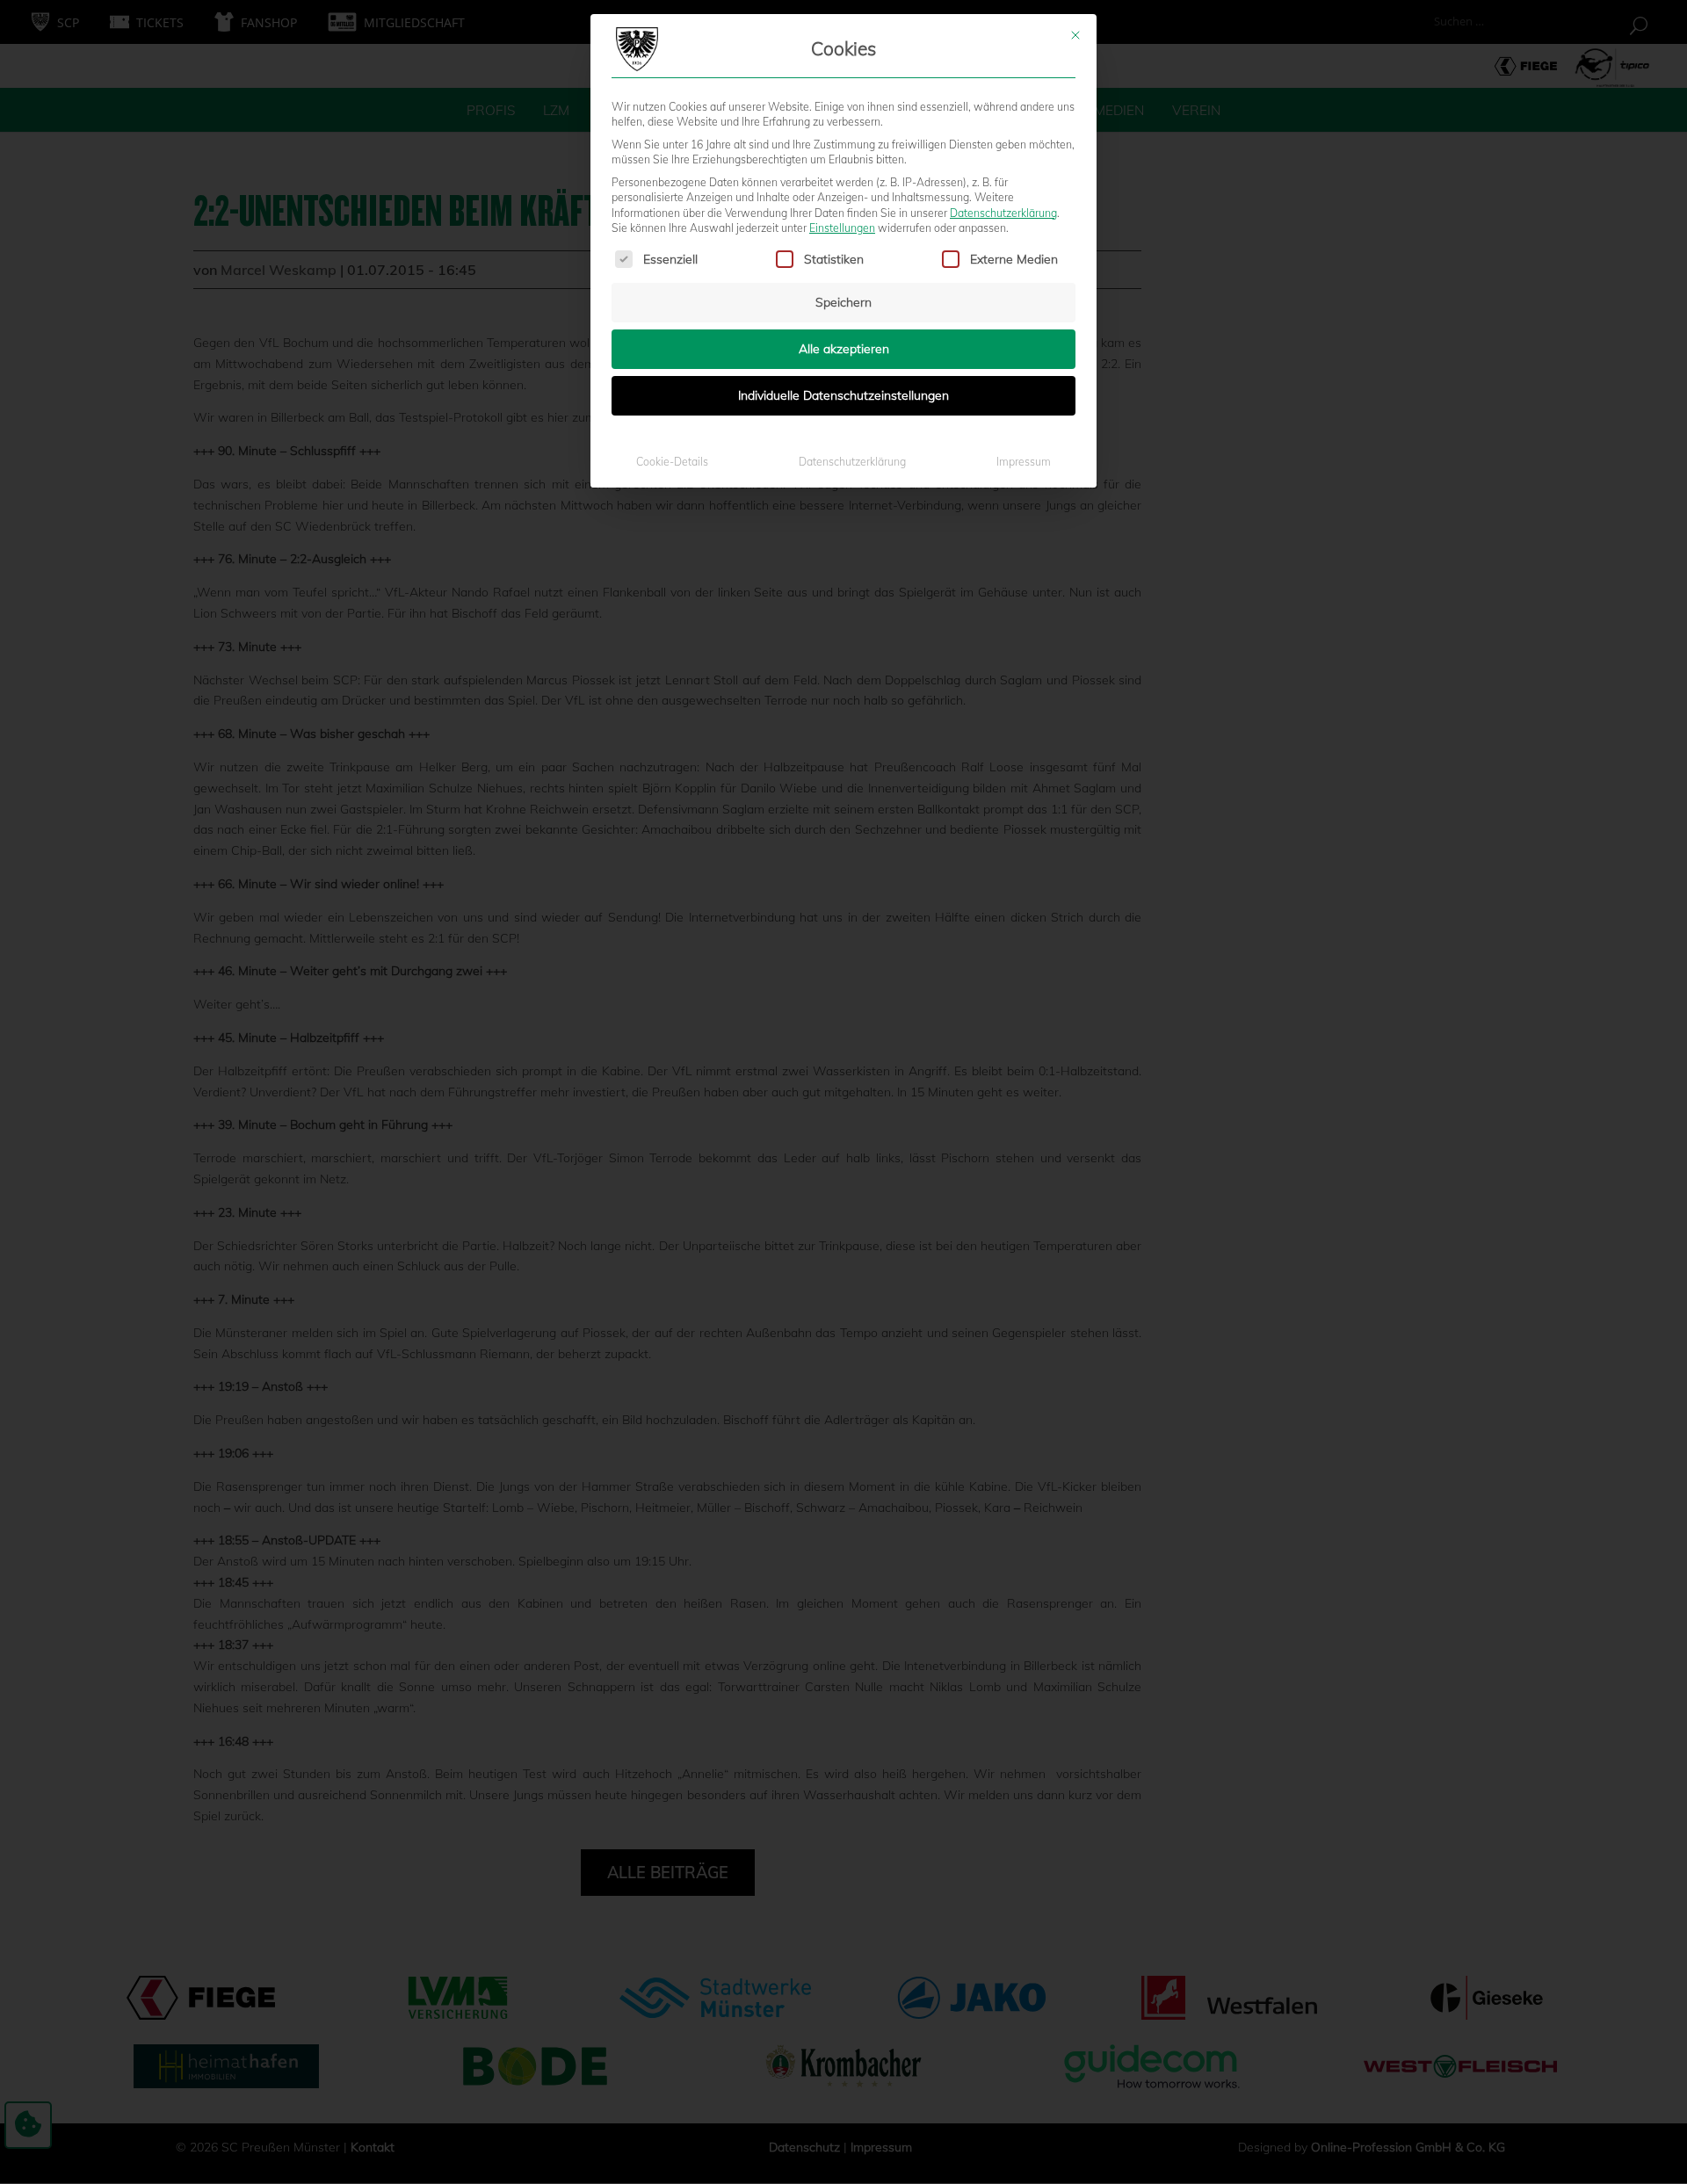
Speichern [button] (843, 302)
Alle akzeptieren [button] (844, 349)
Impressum (1024, 462)
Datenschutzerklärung (1003, 213)
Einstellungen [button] (842, 228)
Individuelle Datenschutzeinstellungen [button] (843, 395)
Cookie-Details (672, 462)
